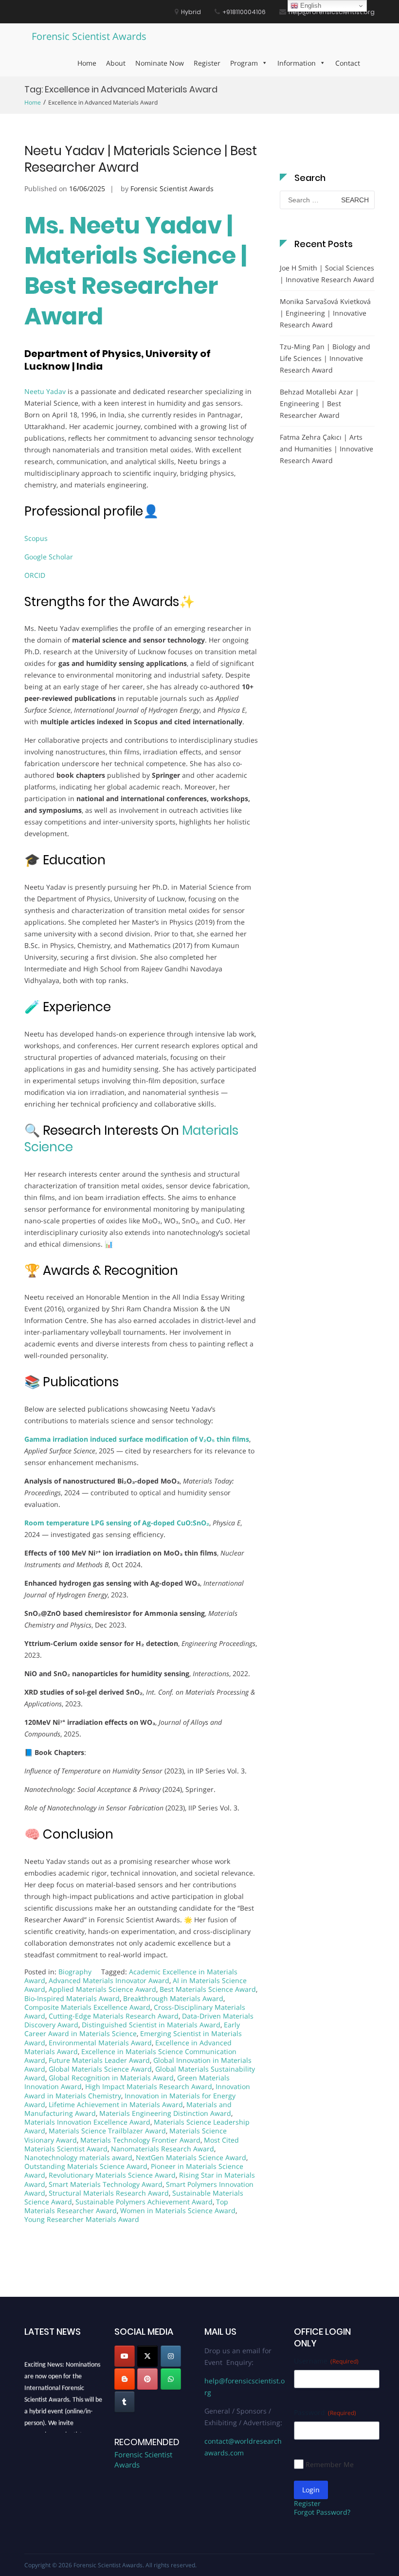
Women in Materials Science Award (178, 2210)
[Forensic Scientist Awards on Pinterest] (147, 2379)
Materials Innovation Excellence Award (87, 2122)
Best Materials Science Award (208, 1989)
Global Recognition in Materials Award (111, 2078)
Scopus (36, 538)
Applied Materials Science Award (102, 1989)
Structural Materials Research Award (109, 2193)
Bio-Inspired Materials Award (72, 1998)
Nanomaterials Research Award (163, 2149)
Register (207, 63)
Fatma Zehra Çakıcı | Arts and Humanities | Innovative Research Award (326, 449)
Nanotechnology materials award (78, 2157)
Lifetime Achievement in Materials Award (116, 2104)
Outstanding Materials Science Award (86, 2166)
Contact (348, 63)
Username (326, 2361)
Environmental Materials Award (100, 2043)
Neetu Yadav (45, 391)
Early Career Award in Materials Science (132, 2029)
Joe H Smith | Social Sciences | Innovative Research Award (327, 274)
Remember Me (330, 2464)
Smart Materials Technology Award (106, 2184)
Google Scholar (49, 557)
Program (244, 63)
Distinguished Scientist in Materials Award (151, 2025)
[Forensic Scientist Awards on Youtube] (125, 2356)
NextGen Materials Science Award (191, 2157)
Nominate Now (160, 63)
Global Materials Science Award (100, 2069)
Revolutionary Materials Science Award (112, 2175)
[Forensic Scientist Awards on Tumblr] (125, 2402)
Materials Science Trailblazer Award (107, 2131)
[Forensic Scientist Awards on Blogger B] (125, 2379)
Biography (75, 1972)
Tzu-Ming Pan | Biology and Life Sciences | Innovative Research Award (325, 358)
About (116, 63)
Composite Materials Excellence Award (87, 2007)
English (310, 6)
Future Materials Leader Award (99, 2060)
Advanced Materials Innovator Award (109, 1980)
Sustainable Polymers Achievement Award (144, 2202)
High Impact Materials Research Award (149, 2086)
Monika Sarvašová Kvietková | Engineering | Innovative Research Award (325, 313)
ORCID (35, 575)
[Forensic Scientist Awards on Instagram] (171, 2356)
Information (297, 63)
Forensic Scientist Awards (89, 36)
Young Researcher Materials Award (82, 2219)
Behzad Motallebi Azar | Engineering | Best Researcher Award (319, 403)
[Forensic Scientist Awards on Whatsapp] (171, 2379)
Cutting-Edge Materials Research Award (114, 2016)
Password (325, 2412)
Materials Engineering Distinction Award (165, 2113)
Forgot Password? (322, 2512)
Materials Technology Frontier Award (140, 2140)
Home (87, 63)
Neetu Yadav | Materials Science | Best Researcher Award (141, 159)
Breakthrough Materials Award (173, 1998)
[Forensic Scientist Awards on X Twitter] (147, 2356)
